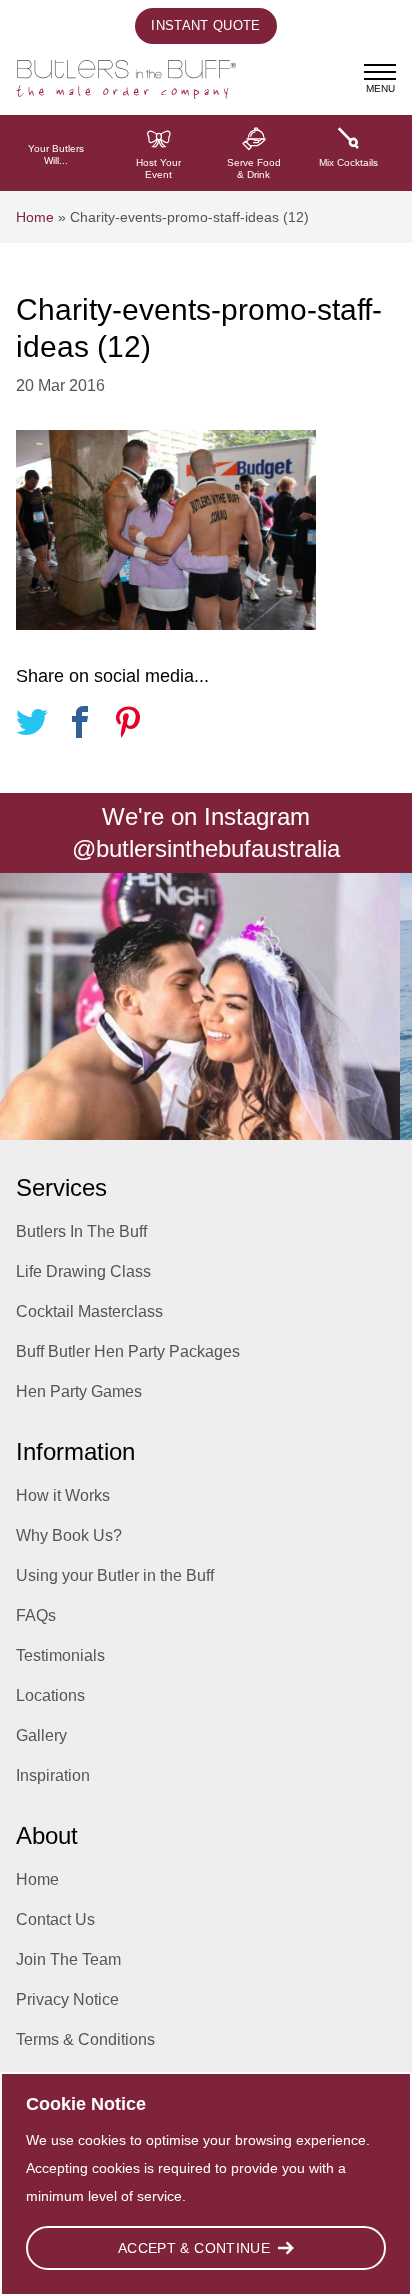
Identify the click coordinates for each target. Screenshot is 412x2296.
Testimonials (60, 1655)
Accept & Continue (194, 2248)
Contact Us (55, 1919)
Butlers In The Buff (81, 1231)
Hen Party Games (79, 1391)
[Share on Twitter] (32, 725)
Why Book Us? (69, 1535)
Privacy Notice (67, 1999)
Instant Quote (205, 25)
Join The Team (68, 1959)
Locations (50, 1695)
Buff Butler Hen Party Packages (128, 1351)
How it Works (63, 1495)
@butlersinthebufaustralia (206, 848)
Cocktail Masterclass (89, 1311)
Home (35, 217)
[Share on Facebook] (80, 725)
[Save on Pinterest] (128, 725)
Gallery (41, 1735)
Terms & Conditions (85, 2039)
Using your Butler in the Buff (115, 1575)
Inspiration (53, 1775)
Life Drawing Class (83, 1271)
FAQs (36, 1615)
